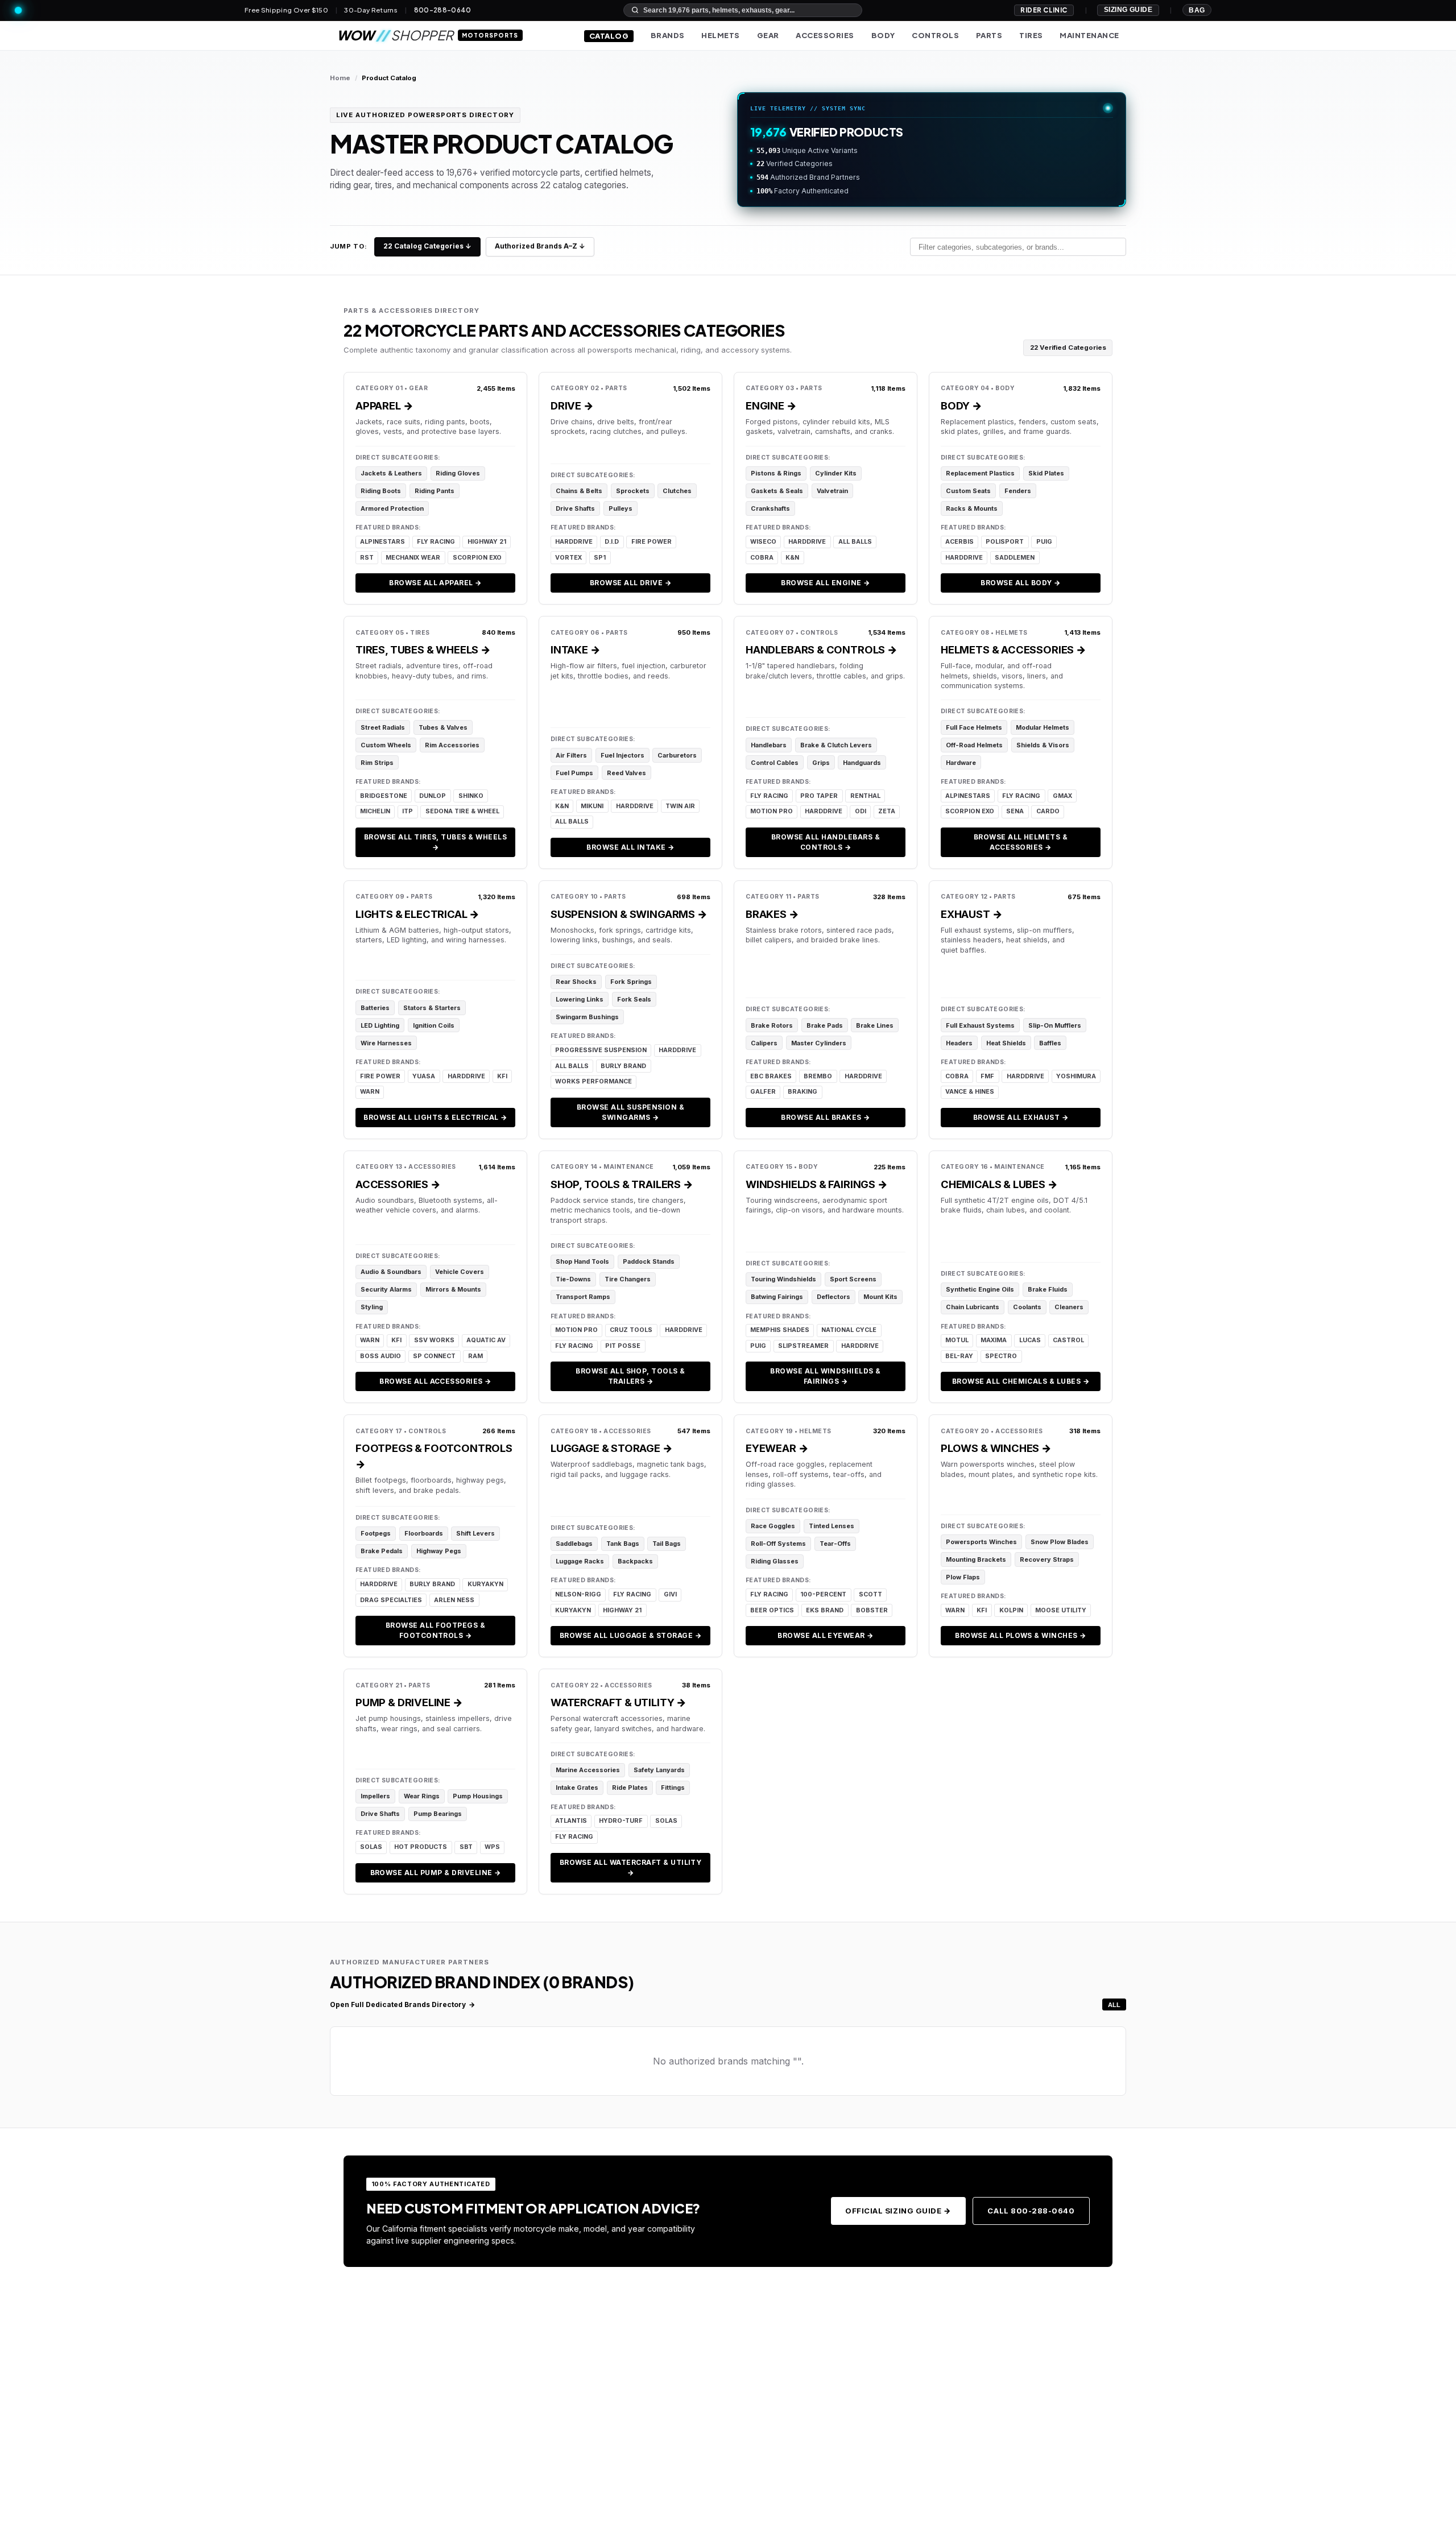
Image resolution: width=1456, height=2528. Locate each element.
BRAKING (803, 1092)
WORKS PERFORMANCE (593, 1081)
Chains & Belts (579, 491)
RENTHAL (865, 796)
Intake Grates (577, 1788)
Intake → (576, 649)
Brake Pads (825, 1025)
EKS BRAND (825, 1610)
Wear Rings (422, 1796)
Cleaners (1069, 1307)
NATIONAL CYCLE (849, 1330)
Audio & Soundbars (391, 1272)
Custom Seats (968, 491)
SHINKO (471, 796)
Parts (989, 35)
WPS (492, 1847)
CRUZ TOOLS (631, 1330)
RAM (475, 1356)
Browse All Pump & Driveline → (436, 1873)
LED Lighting (380, 1025)
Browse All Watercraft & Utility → (631, 1867)
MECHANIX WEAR (413, 558)
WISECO (763, 542)
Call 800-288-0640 (1031, 2211)
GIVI (670, 1594)
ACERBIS (959, 542)
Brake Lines (875, 1025)
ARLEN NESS (454, 1600)
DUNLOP (433, 796)
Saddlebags (574, 1544)
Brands (668, 35)
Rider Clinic (1044, 10)
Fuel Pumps (574, 773)
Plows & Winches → (996, 1448)
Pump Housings (478, 1796)
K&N (792, 558)
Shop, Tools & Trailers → (622, 1184)
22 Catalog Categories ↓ (427, 246)
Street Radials (383, 727)
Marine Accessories (588, 1770)
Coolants (1027, 1307)
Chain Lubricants (973, 1307)
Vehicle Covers (460, 1272)
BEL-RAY (959, 1356)
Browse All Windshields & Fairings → (826, 1376)
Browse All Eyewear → (826, 1635)
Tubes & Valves (443, 727)
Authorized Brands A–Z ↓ (540, 246)
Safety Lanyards (659, 1770)
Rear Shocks (576, 982)
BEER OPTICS (772, 1610)
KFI (502, 1076)
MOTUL (957, 1340)
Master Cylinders (819, 1043)
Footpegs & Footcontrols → (434, 1456)
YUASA (424, 1076)
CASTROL (1068, 1340)
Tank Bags (623, 1544)
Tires (1031, 35)
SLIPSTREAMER (803, 1346)
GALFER (763, 1092)
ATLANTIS (571, 1821)
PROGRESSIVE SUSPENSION (601, 1050)
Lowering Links (580, 999)
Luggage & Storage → (612, 1448)
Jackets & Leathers (391, 473)
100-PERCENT (823, 1594)
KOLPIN (1011, 1610)
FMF (987, 1076)
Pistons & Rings (776, 473)
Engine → (771, 406)
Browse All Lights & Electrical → (435, 1117)
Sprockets (633, 491)
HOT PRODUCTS (421, 1847)
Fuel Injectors (622, 755)
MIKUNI (592, 806)
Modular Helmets (1043, 727)
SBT (466, 1847)
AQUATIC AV (486, 1340)
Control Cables (775, 763)
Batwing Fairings (777, 1297)
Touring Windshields (783, 1279)
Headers (959, 1043)
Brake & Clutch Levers (836, 745)
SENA (1015, 811)
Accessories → (398, 1184)
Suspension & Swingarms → (629, 914)
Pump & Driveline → (409, 1702)
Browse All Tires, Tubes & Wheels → (435, 842)
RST (367, 558)
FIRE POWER (652, 542)
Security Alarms (386, 1289)
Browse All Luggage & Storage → (630, 1635)
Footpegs (376, 1533)
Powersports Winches (981, 1542)
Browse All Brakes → (825, 1117)
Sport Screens (853, 1279)
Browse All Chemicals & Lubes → (1021, 1381)
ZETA (887, 811)
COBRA (762, 558)
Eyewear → (777, 1448)
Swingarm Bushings (587, 1017)
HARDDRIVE (574, 542)
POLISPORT (1005, 542)
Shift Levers (475, 1533)
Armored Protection (392, 508)
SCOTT (870, 1594)
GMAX (1062, 796)
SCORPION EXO (477, 558)
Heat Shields (1006, 1043)
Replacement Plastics (980, 473)
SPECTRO (1001, 1356)
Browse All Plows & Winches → (1020, 1635)
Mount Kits (880, 1297)
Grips (821, 763)
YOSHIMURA (1076, 1076)
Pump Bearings (438, 1814)
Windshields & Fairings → (817, 1184)
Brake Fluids (1048, 1289)
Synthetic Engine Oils (980, 1289)
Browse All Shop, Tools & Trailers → (630, 1376)
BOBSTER (872, 1610)
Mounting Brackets (976, 1559)
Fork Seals (634, 999)
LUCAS (1030, 1340)
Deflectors (834, 1297)
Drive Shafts (575, 508)
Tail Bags (667, 1544)
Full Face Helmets (974, 727)
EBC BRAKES (771, 1076)
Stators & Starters (432, 1008)
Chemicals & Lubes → (999, 1184)
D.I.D (612, 542)
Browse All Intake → (630, 847)
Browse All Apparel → (435, 583)
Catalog (609, 36)
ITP (408, 811)
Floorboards (424, 1533)
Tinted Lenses (832, 1526)
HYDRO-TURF (621, 1821)
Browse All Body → (1020, 583)
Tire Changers (628, 1279)
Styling (372, 1307)
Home (340, 78)
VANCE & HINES (970, 1092)
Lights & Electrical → (417, 914)
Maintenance (1089, 35)
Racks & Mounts (972, 508)
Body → (961, 406)
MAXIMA (994, 1340)
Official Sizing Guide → (898, 2211)
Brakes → (772, 914)
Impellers (375, 1796)
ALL (1114, 2005)
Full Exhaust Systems (980, 1025)
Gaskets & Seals (777, 491)
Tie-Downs (573, 1279)
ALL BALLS (855, 542)
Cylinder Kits (836, 473)
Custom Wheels (386, 745)
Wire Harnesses (386, 1043)
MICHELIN (375, 811)
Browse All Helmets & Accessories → (1021, 842)
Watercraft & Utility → (619, 1702)
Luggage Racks (580, 1561)
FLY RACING (436, 542)
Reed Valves (626, 773)
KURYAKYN (485, 1584)
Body (883, 35)
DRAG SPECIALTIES (391, 1600)
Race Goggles (773, 1526)
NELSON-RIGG (578, 1594)
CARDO (1048, 811)
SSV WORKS (434, 1340)
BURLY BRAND (623, 1066)
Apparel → (384, 406)
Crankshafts (770, 508)
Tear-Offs (835, 1544)
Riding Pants (435, 491)
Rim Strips (377, 763)
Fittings (673, 1788)
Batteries (375, 1008)
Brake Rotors (772, 1025)
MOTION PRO (772, 811)
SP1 (600, 558)
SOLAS (371, 1847)
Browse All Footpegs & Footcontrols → (435, 1630)
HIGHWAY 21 (487, 542)
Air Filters (571, 755)
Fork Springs (631, 982)
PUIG (1044, 542)
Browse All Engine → (825, 583)
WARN (370, 1092)
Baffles (1050, 1043)
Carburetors (677, 755)
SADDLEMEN (1015, 558)
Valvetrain (832, 491)
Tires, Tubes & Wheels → (423, 649)
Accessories (825, 35)
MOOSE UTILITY (1061, 1610)
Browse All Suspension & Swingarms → (630, 1112)
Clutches (677, 491)
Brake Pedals (382, 1551)
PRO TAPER (819, 796)
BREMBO (818, 1076)
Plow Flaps (963, 1577)
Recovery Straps (1047, 1559)
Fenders (1018, 491)
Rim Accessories (452, 745)
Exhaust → (971, 914)
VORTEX (568, 558)
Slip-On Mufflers (1055, 1025)
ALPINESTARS (382, 542)
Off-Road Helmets (974, 745)
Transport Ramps (583, 1297)
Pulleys (621, 508)
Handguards (862, 763)
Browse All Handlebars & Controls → (826, 842)
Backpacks (635, 1561)
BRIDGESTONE (384, 796)
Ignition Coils (434, 1025)
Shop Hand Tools (582, 1261)
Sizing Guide (1128, 10)
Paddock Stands (649, 1261)
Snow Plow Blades (1060, 1542)
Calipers (764, 1043)
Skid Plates (1046, 473)
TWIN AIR (680, 806)
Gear (768, 35)
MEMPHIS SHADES (780, 1330)
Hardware (961, 763)
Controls (935, 35)
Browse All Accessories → (435, 1381)
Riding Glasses (775, 1561)
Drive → (572, 406)
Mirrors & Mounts (453, 1289)
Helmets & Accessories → (1014, 649)
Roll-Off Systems (778, 1544)
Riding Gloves (458, 473)
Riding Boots (381, 491)
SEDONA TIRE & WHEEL (462, 811)
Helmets (721, 35)
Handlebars (769, 745)
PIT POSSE (623, 1346)
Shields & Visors (1043, 745)
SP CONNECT (434, 1356)
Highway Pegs (439, 1551)
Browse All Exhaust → (1021, 1117)
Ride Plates (630, 1788)
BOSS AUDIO (380, 1356)
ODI (861, 811)
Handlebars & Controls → (822, 649)
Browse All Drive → (631, 583)
